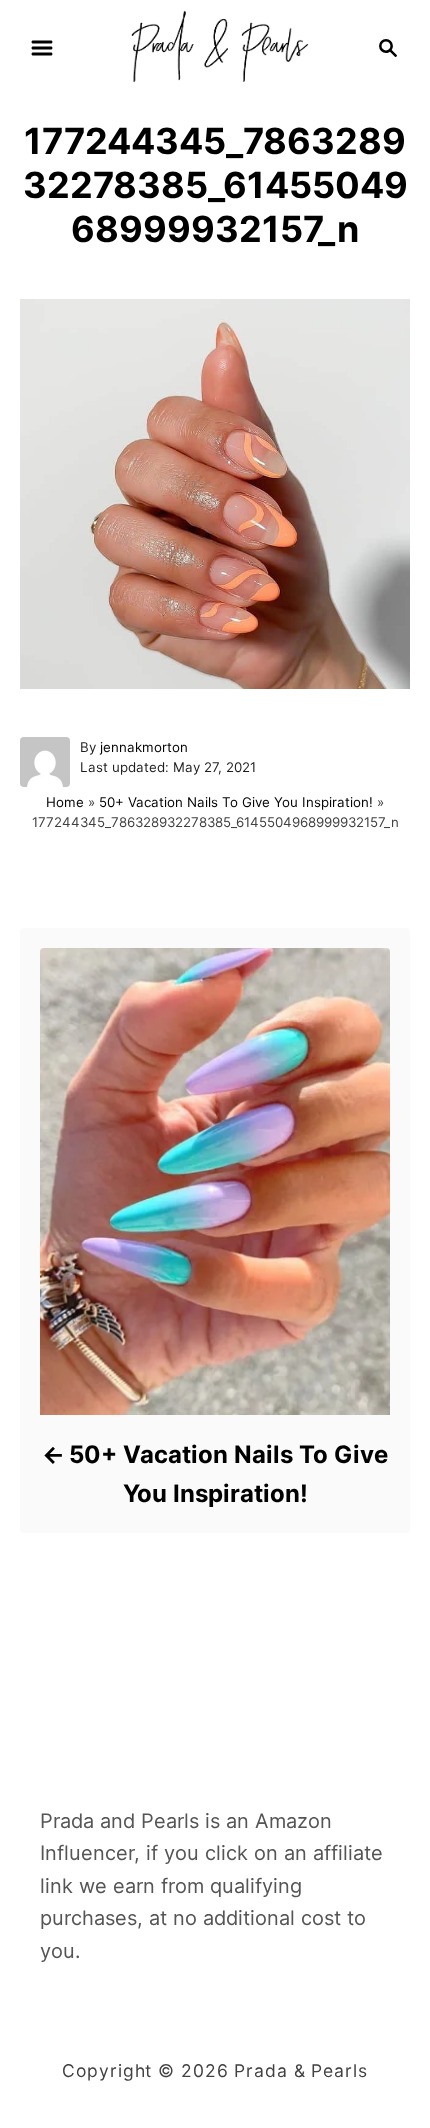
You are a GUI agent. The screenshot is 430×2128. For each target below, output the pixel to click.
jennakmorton (144, 747)
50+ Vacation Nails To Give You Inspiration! (236, 802)
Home (65, 802)
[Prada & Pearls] (214, 46)
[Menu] (42, 48)
